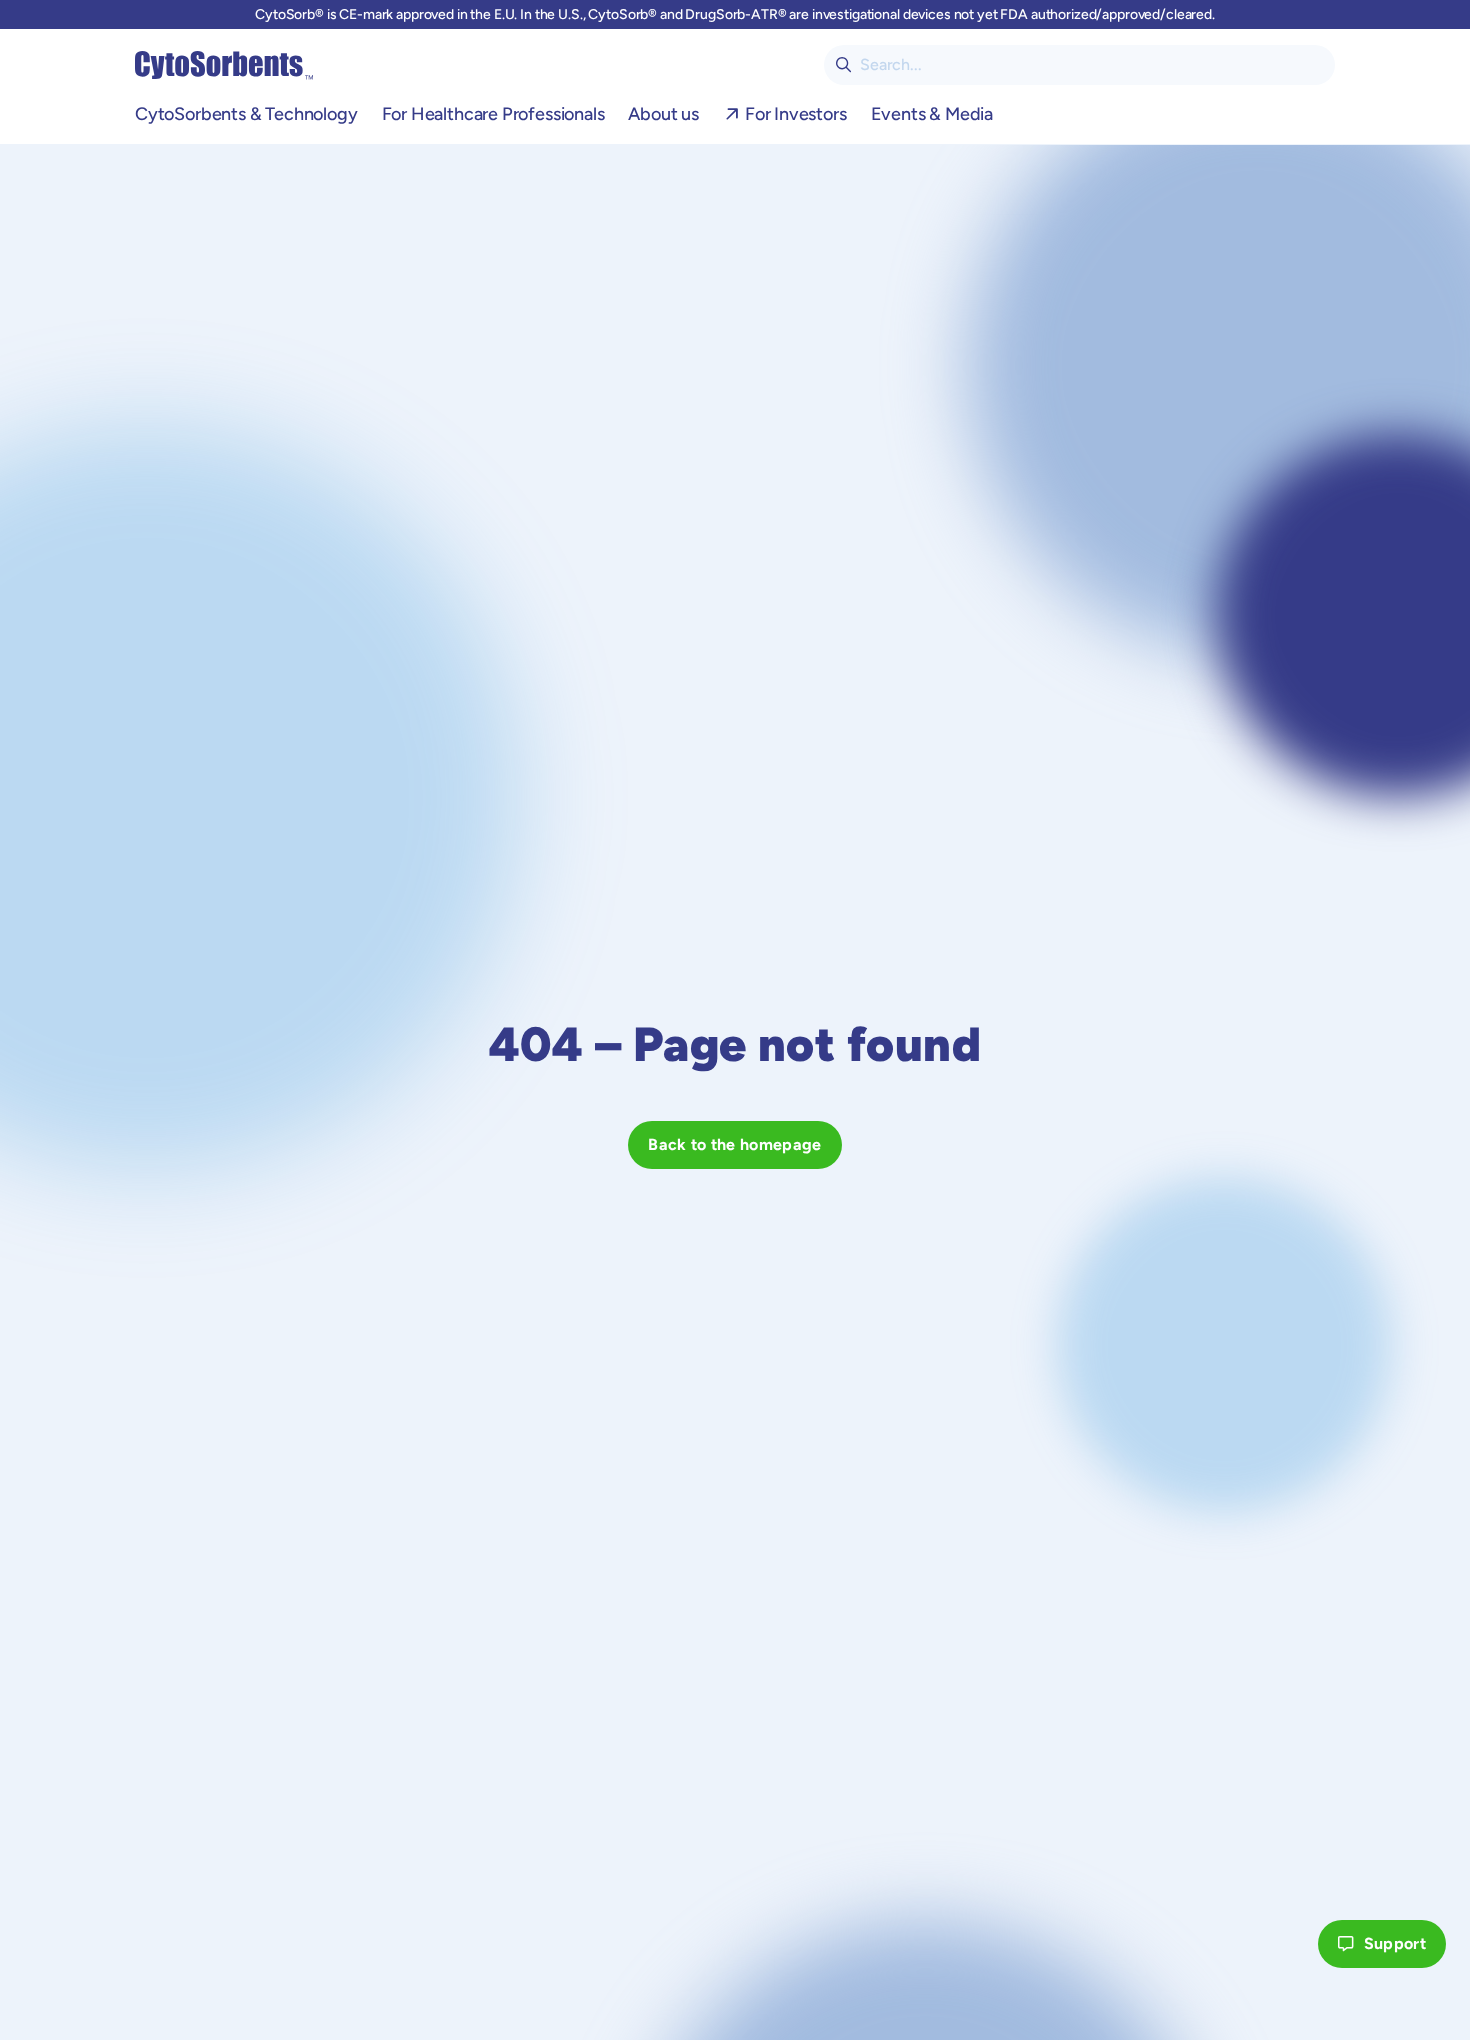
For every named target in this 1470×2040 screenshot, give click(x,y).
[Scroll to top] (1282, 1944)
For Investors (796, 114)
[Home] (224, 65)
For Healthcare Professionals (493, 114)
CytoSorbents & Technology (246, 114)
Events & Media (932, 114)
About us (663, 114)
